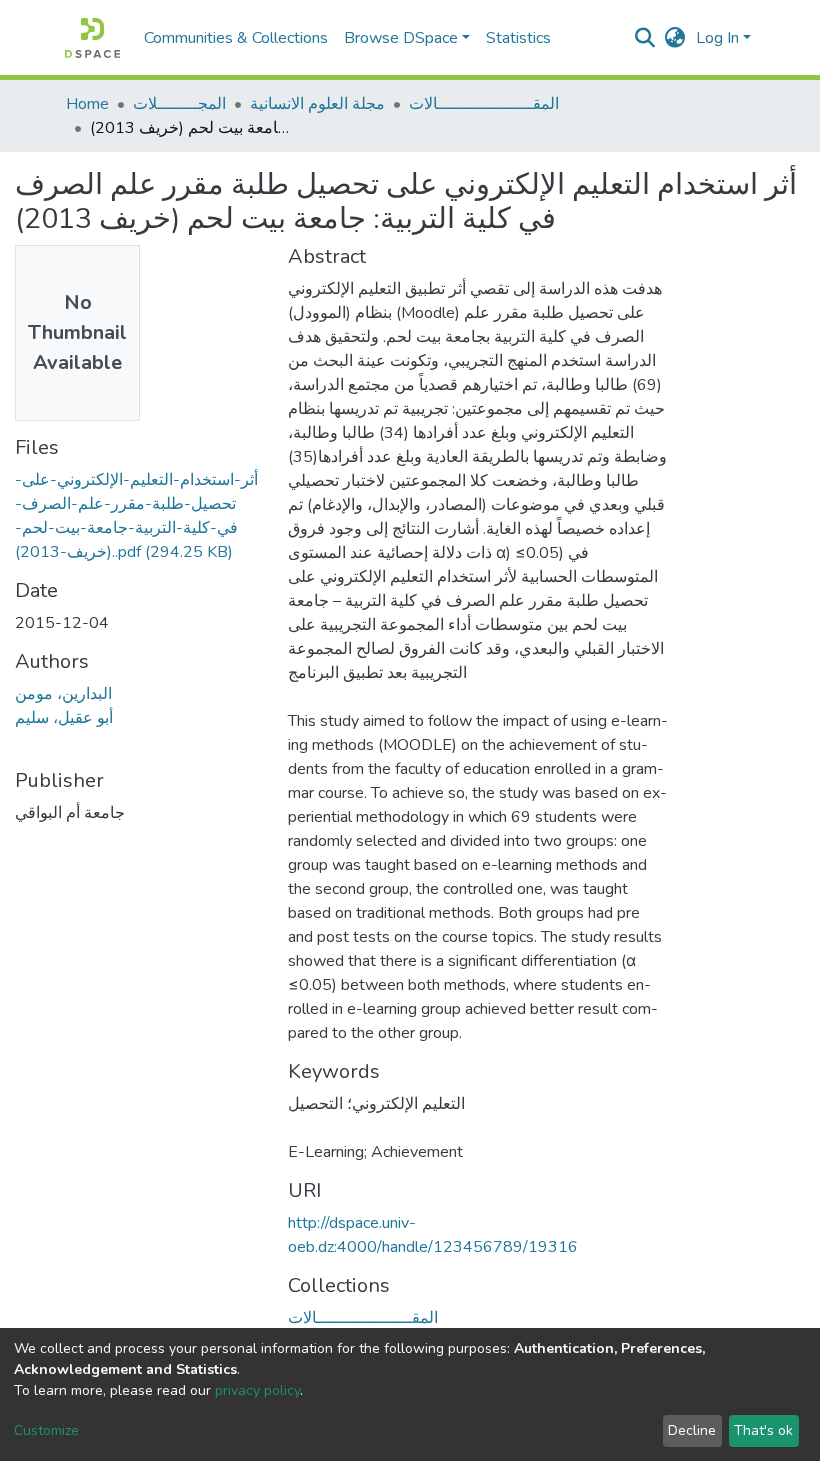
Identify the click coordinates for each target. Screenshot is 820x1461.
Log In (717, 38)
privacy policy (257, 1390)
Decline (692, 1430)
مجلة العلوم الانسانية (317, 104)
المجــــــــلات (179, 104)
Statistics (518, 38)
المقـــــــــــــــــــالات (484, 104)
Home (87, 104)
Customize (46, 1430)
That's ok (763, 1430)
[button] (675, 38)
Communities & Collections (236, 38)
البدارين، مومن (63, 694)
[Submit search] (645, 38)
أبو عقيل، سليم (64, 718)
